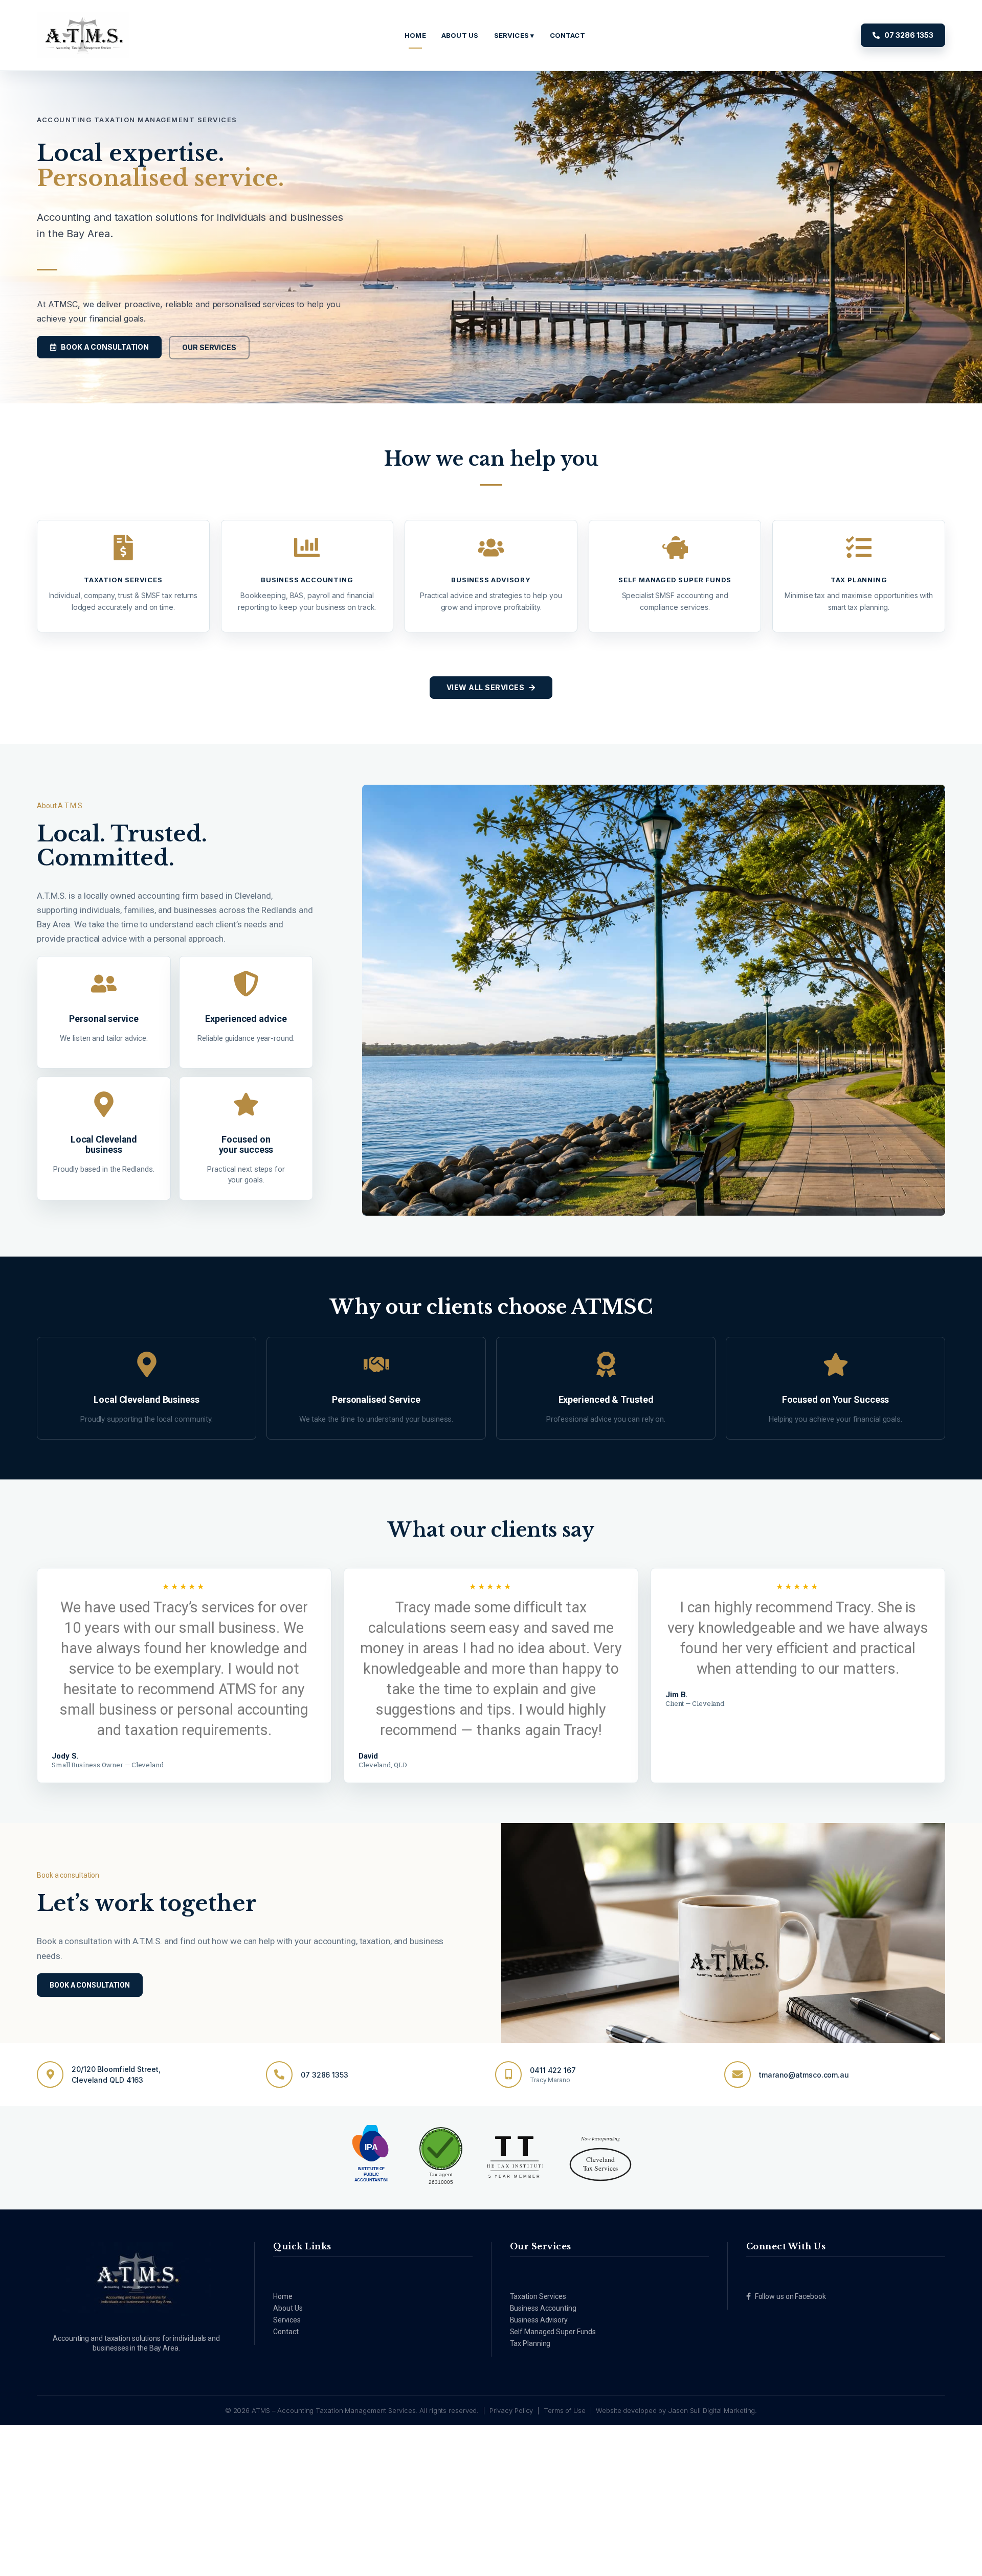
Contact (286, 2332)
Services (287, 2320)
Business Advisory (539, 2320)
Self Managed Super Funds (553, 2332)
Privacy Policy (511, 2410)
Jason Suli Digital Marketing (711, 2410)
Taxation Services (538, 2296)
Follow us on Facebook (790, 2296)
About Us (288, 2308)
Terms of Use (565, 2410)
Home (283, 2296)
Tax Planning (530, 2343)
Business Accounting (543, 2308)
